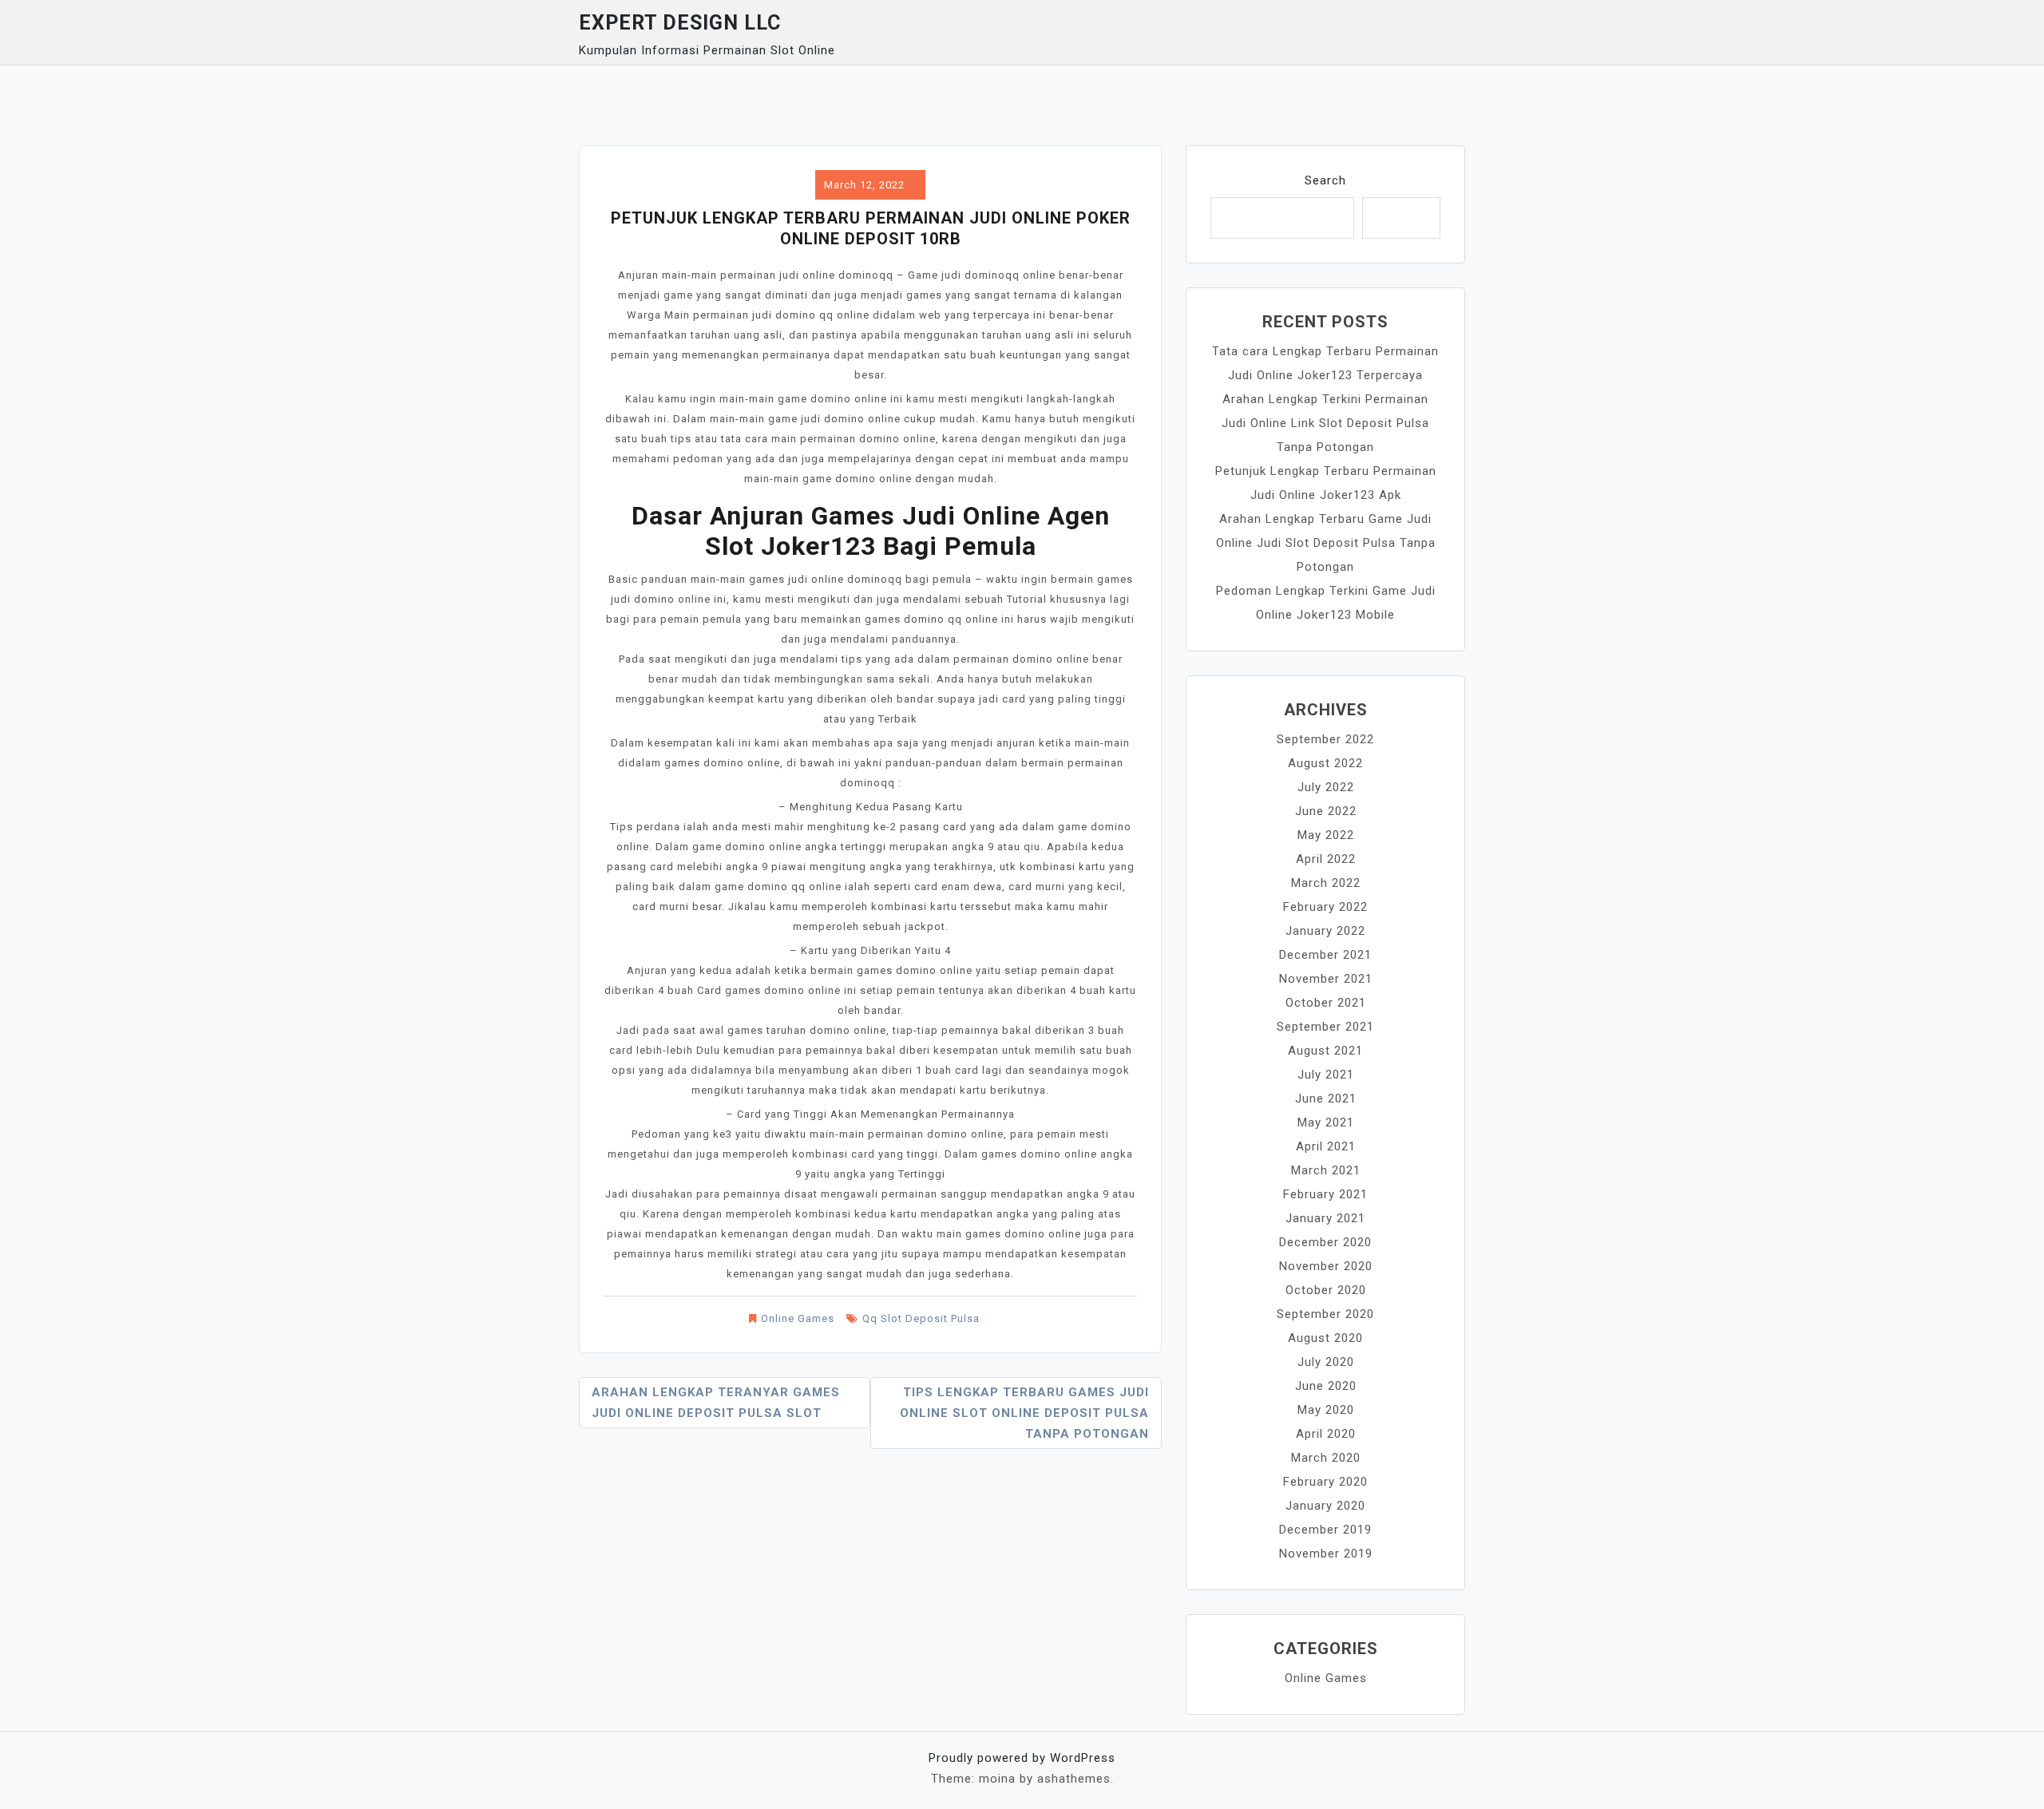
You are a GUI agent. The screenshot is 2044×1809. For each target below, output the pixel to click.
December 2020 (1325, 1242)
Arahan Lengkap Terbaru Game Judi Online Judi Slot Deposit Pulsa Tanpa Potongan (1326, 543)
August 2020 (1325, 1338)
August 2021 (1325, 1051)
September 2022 (1325, 739)
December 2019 (1325, 1530)
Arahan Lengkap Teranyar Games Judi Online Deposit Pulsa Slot (716, 1403)
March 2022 (1326, 883)
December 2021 (1325, 955)
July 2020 (1326, 1362)
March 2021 (1326, 1170)
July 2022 (1326, 787)
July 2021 (1326, 1075)
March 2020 (1326, 1458)
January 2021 (1325, 1218)
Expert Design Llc (680, 23)
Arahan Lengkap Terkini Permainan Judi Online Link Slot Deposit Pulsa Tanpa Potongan (1325, 423)
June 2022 (1326, 811)
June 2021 (1326, 1098)
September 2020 (1325, 1314)
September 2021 (1325, 1027)
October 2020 (1326, 1290)
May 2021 (1326, 1122)
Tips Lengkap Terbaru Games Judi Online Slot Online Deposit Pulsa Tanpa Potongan (1024, 1413)
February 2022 (1325, 907)
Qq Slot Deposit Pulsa (921, 1318)
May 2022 (1326, 835)
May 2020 (1326, 1410)
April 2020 (1326, 1434)
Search (1325, 180)
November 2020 (1326, 1266)
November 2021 (1326, 979)
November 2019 (1326, 1554)
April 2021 (1326, 1146)
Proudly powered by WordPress (1022, 1758)
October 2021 (1326, 1003)
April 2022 (1326, 859)
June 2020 (1326, 1386)
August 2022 (1325, 763)
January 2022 (1325, 931)
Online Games (798, 1318)
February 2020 (1325, 1482)
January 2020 (1325, 1506)
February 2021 (1325, 1194)
